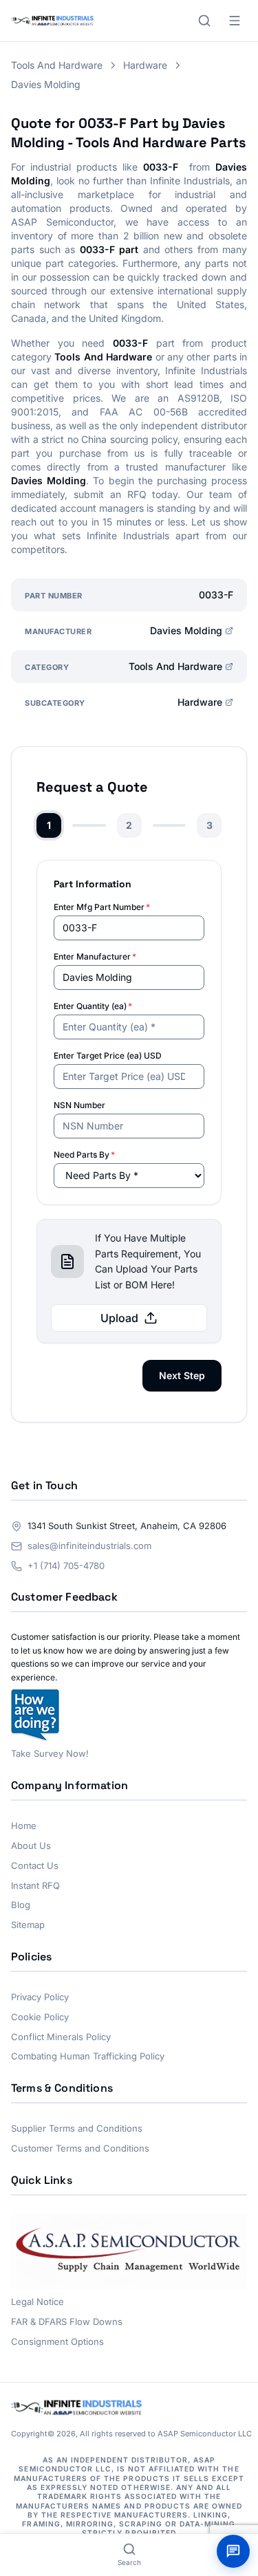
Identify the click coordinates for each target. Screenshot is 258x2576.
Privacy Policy (40, 1997)
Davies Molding (186, 630)
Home (24, 1826)
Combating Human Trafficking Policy (88, 2056)
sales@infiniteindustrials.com (89, 1546)
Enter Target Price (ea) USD (108, 1056)
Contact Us (35, 1865)
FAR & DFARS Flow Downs (67, 2321)
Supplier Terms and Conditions (77, 2128)
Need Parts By (84, 1155)
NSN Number (79, 1105)
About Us (31, 1846)
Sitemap (28, 1925)
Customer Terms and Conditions (80, 2148)
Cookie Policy (40, 2017)
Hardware (200, 702)
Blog (21, 1905)
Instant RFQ (35, 1885)
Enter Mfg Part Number (102, 907)
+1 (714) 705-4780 (66, 1566)
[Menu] (235, 21)
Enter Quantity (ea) (93, 1006)
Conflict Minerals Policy (61, 2037)
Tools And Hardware (175, 666)
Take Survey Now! (50, 1753)
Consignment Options (57, 2341)
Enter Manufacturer (95, 956)
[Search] (204, 21)
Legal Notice (37, 2302)
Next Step (182, 1375)
